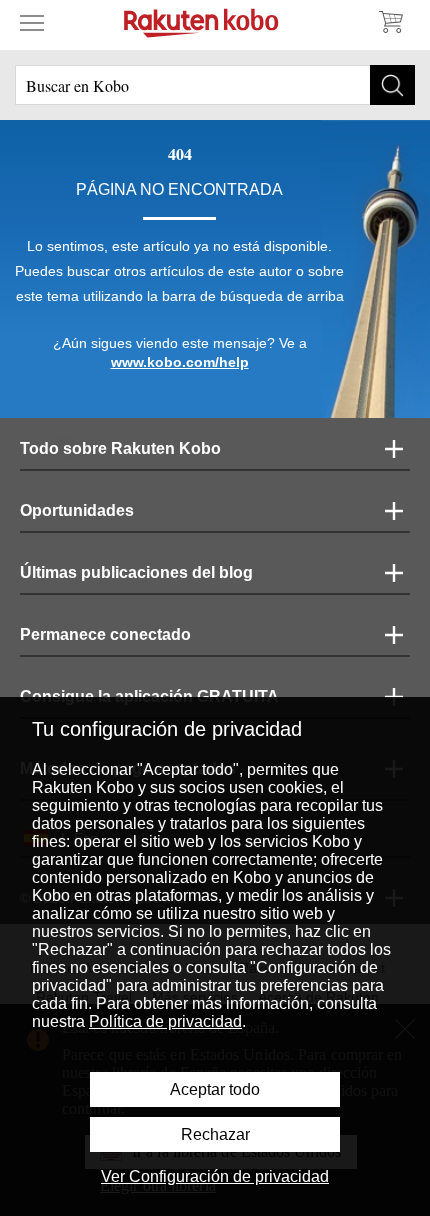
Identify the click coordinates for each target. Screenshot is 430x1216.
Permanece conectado (105, 634)
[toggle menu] (32, 22)
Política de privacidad (165, 1021)
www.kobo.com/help (180, 362)
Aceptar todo (215, 1089)
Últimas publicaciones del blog (136, 572)
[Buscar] (392, 85)
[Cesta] (390, 22)
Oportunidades (77, 510)
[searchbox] (215, 85)
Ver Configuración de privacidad (215, 1176)
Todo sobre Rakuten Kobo (120, 448)
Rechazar (215, 1134)
